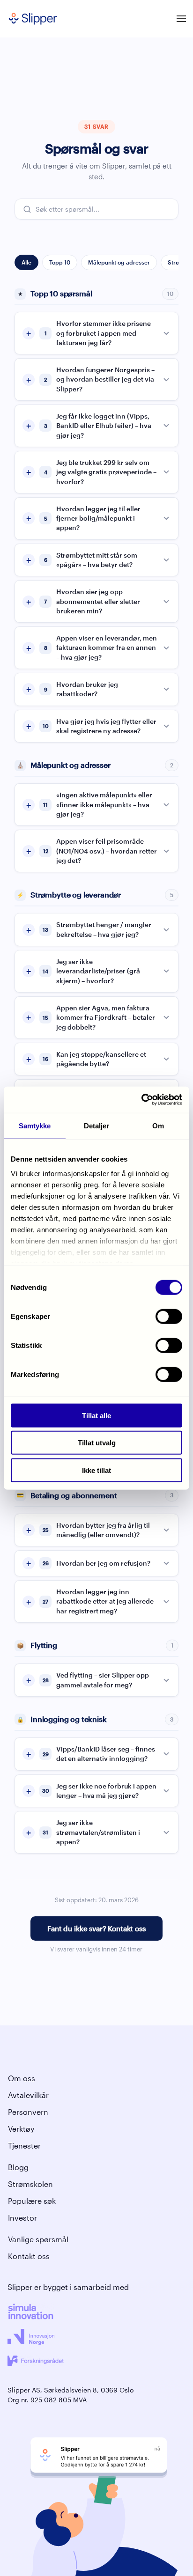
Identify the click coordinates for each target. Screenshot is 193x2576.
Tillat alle (96, 1415)
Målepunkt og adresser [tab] (119, 262)
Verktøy (21, 2129)
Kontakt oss (29, 2256)
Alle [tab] (26, 262)
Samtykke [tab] (35, 1125)
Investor (22, 2218)
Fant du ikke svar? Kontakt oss (96, 1928)
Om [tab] (158, 1125)
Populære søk (32, 2201)
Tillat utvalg (97, 1443)
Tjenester (24, 2145)
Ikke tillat (96, 1470)
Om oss (22, 2078)
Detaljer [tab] (97, 1125)
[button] (181, 19)
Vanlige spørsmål (38, 2239)
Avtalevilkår (28, 2095)
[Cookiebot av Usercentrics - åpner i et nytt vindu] (141, 1100)
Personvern (28, 2112)
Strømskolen (30, 2184)
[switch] (169, 1316)
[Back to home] (33, 19)
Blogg (18, 2167)
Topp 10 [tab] (60, 262)
